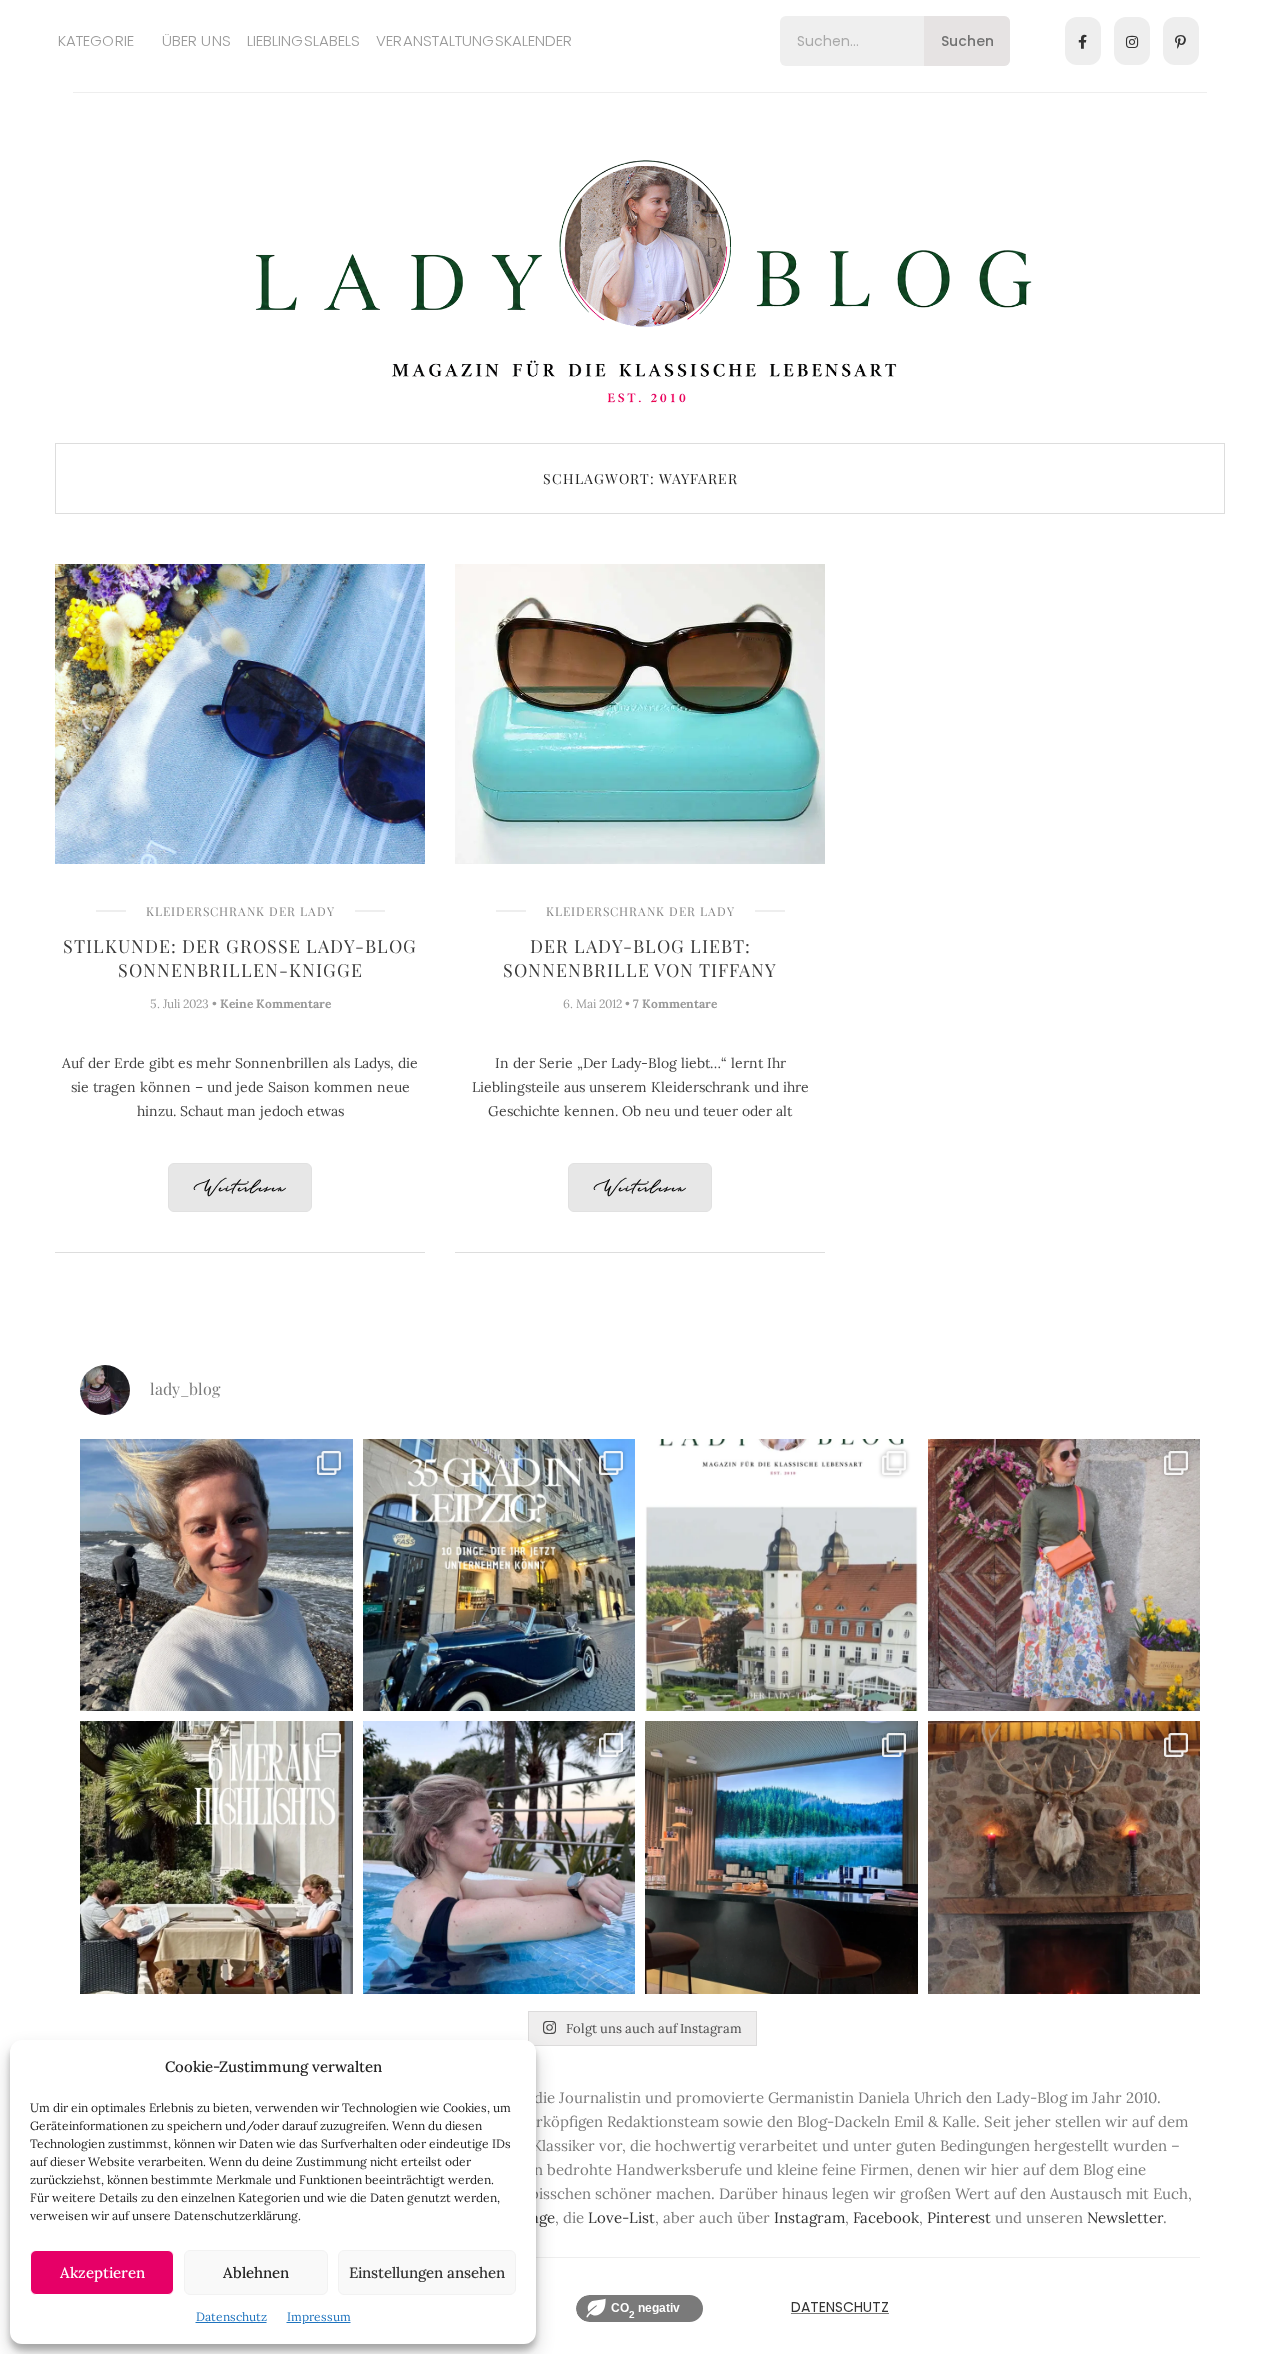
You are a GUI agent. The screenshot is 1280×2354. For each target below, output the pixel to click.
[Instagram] (1132, 41)
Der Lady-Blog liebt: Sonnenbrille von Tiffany (640, 958)
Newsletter (1125, 2217)
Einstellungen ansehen (427, 2272)
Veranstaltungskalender (474, 40)
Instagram (809, 2217)
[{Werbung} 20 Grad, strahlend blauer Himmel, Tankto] (499, 1857)
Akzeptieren (102, 2272)
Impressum (319, 2316)
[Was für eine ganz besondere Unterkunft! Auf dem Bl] (1064, 1575)
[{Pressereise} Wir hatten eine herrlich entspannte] (216, 1575)
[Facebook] (1083, 41)
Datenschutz (231, 2316)
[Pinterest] (1181, 41)
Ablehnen (256, 2272)
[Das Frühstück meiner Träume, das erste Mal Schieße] (1064, 1857)
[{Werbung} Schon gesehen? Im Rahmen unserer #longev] (781, 1857)
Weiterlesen (240, 1188)
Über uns (196, 40)
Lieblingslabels (304, 40)
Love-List (621, 2217)
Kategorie (96, 40)
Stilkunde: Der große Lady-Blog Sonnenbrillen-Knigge (240, 958)
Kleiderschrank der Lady (240, 911)
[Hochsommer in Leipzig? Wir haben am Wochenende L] (499, 1575)
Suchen (967, 41)
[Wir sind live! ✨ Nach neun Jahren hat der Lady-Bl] (781, 1575)
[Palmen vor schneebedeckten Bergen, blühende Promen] (216, 1857)
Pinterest (959, 2217)
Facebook (886, 2217)
